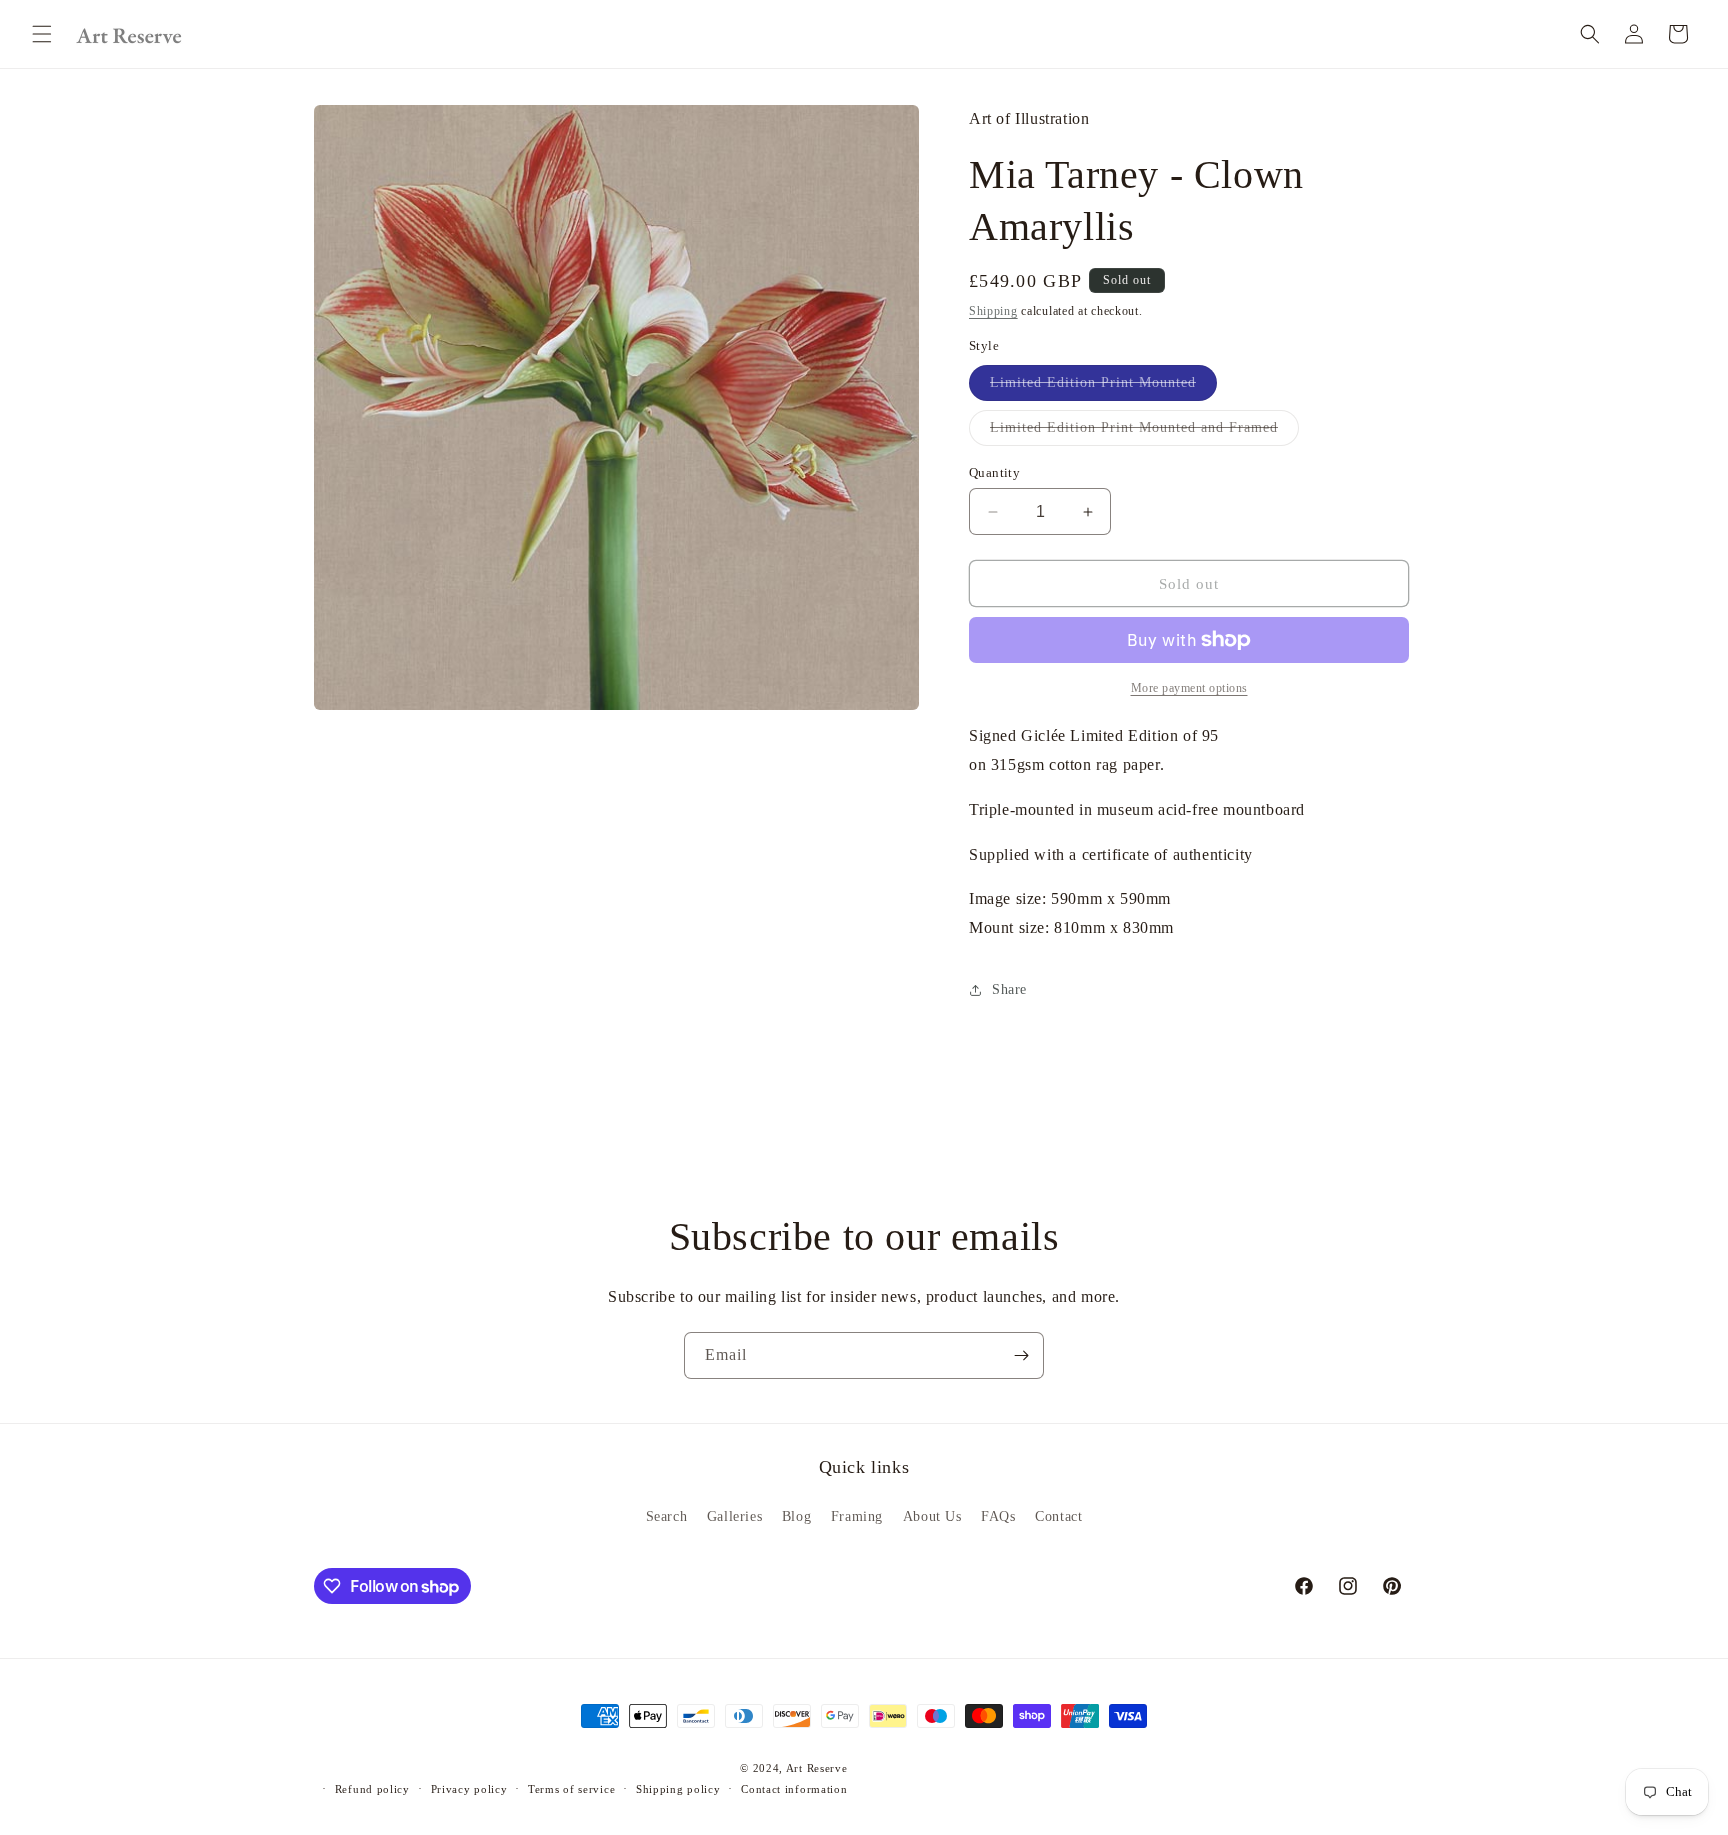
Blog (796, 1516)
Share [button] (1009, 989)
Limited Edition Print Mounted (1103, 387)
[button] (42, 34)
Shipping (993, 311)
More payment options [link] (1189, 688)
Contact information (794, 1789)
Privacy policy (469, 1789)
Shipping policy (678, 1789)
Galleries (734, 1516)
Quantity (994, 472)
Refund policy (372, 1789)
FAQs (998, 1516)
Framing (857, 1516)
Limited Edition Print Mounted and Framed (1144, 432)
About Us (932, 1516)
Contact (1058, 1516)
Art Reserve (817, 1768)
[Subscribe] (1021, 1355)
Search (667, 1516)
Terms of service (571, 1789)
